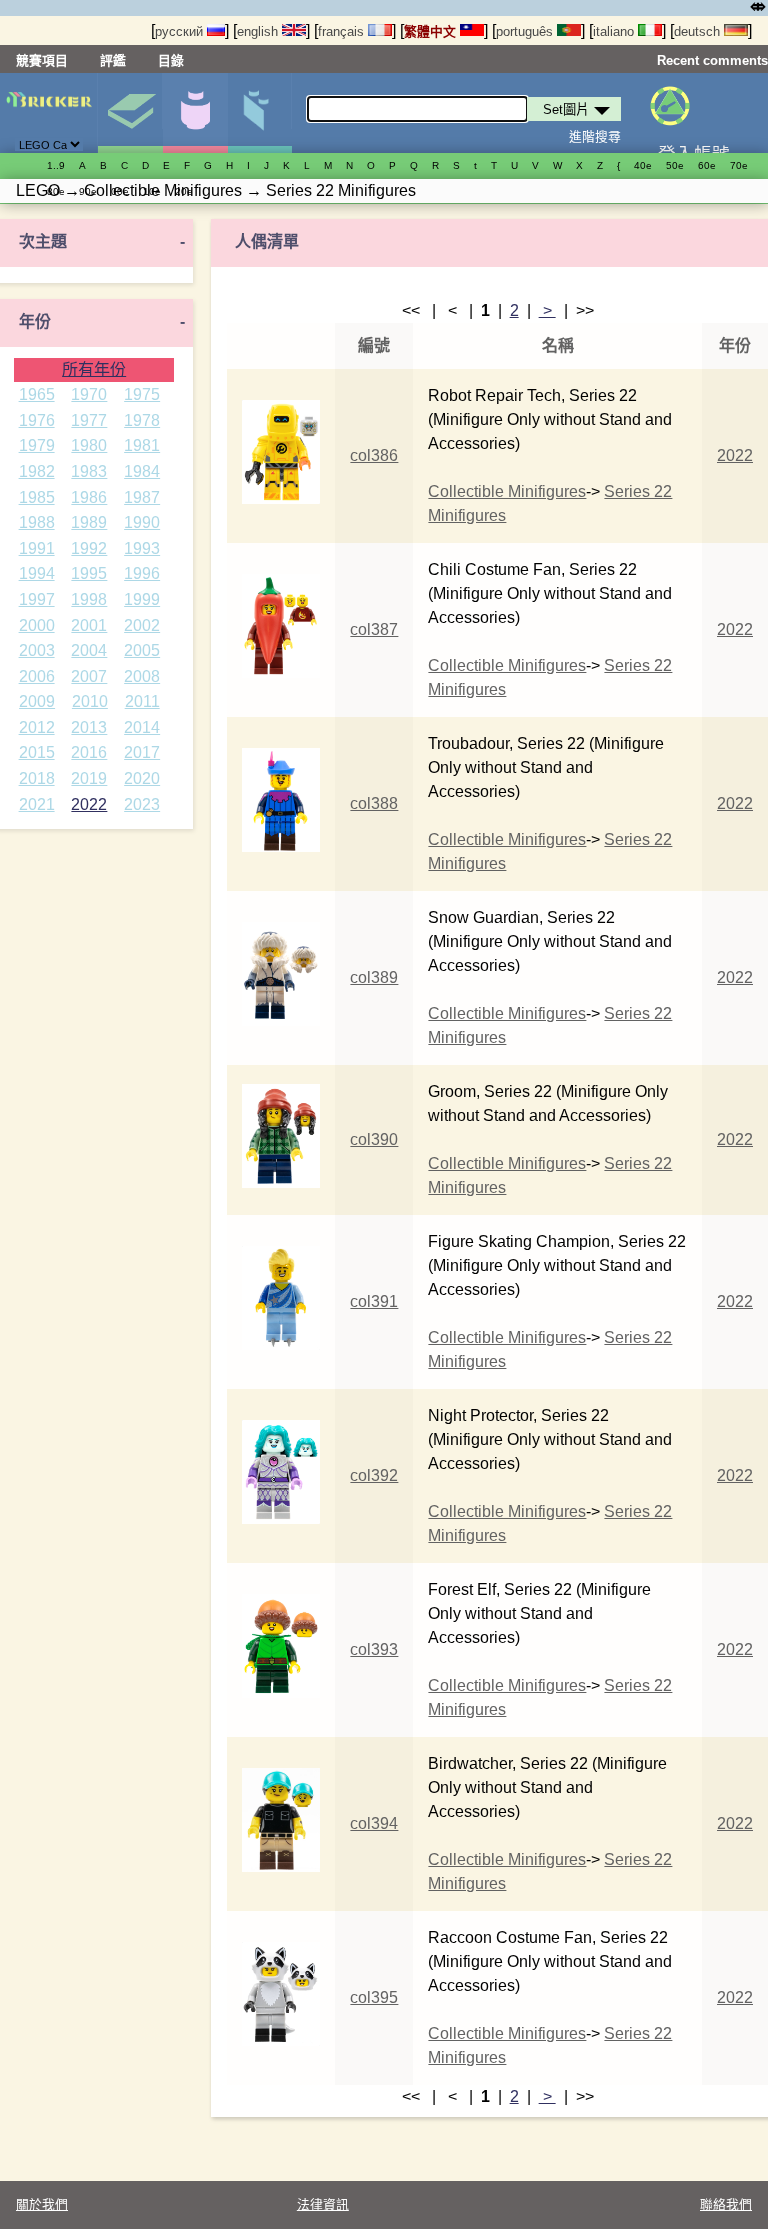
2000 (37, 625)
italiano (615, 31)
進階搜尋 (595, 136)
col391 (374, 1301)
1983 (89, 471)
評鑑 (113, 60)
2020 (142, 778)
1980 (89, 445)
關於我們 (42, 2204)
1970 (89, 394)
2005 (142, 650)
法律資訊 (323, 2204)
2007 (89, 676)
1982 (37, 471)
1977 (89, 420)
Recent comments (712, 60)
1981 (142, 445)
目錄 (171, 60)
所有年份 (94, 369)
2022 (89, 804)
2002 (142, 625)
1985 (37, 497)
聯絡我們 (726, 2204)
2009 (37, 701)
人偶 (195, 113)
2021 (37, 804)
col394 (374, 1823)
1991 (37, 548)
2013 (89, 727)
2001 (89, 625)
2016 (89, 752)
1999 (142, 599)
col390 (374, 1139)
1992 (89, 548)
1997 (37, 599)
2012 (37, 727)
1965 (37, 394)
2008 (142, 676)
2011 (142, 701)
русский (181, 31)
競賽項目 (42, 60)
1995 (89, 573)
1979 (37, 445)
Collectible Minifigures (507, 491)
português (526, 31)
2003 (37, 650)
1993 (142, 548)
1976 (37, 420)
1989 (89, 522)
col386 (374, 455)
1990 (142, 522)
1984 (142, 471)
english (259, 31)
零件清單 (260, 113)
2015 (37, 752)
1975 (142, 394)
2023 (142, 804)
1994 (37, 573)
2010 (90, 701)
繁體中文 (432, 31)
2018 (37, 778)
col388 (374, 803)
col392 (374, 1475)
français (343, 31)
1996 (142, 573)
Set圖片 (130, 113)
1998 (89, 599)
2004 (89, 650)
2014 (142, 727)
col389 (374, 977)
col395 (374, 1997)
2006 (37, 676)
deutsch (699, 31)
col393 (374, 1649)
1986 (89, 497)
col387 (374, 629)
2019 (89, 778)
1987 (142, 497)
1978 (142, 420)
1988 (37, 522)
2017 (142, 752)
